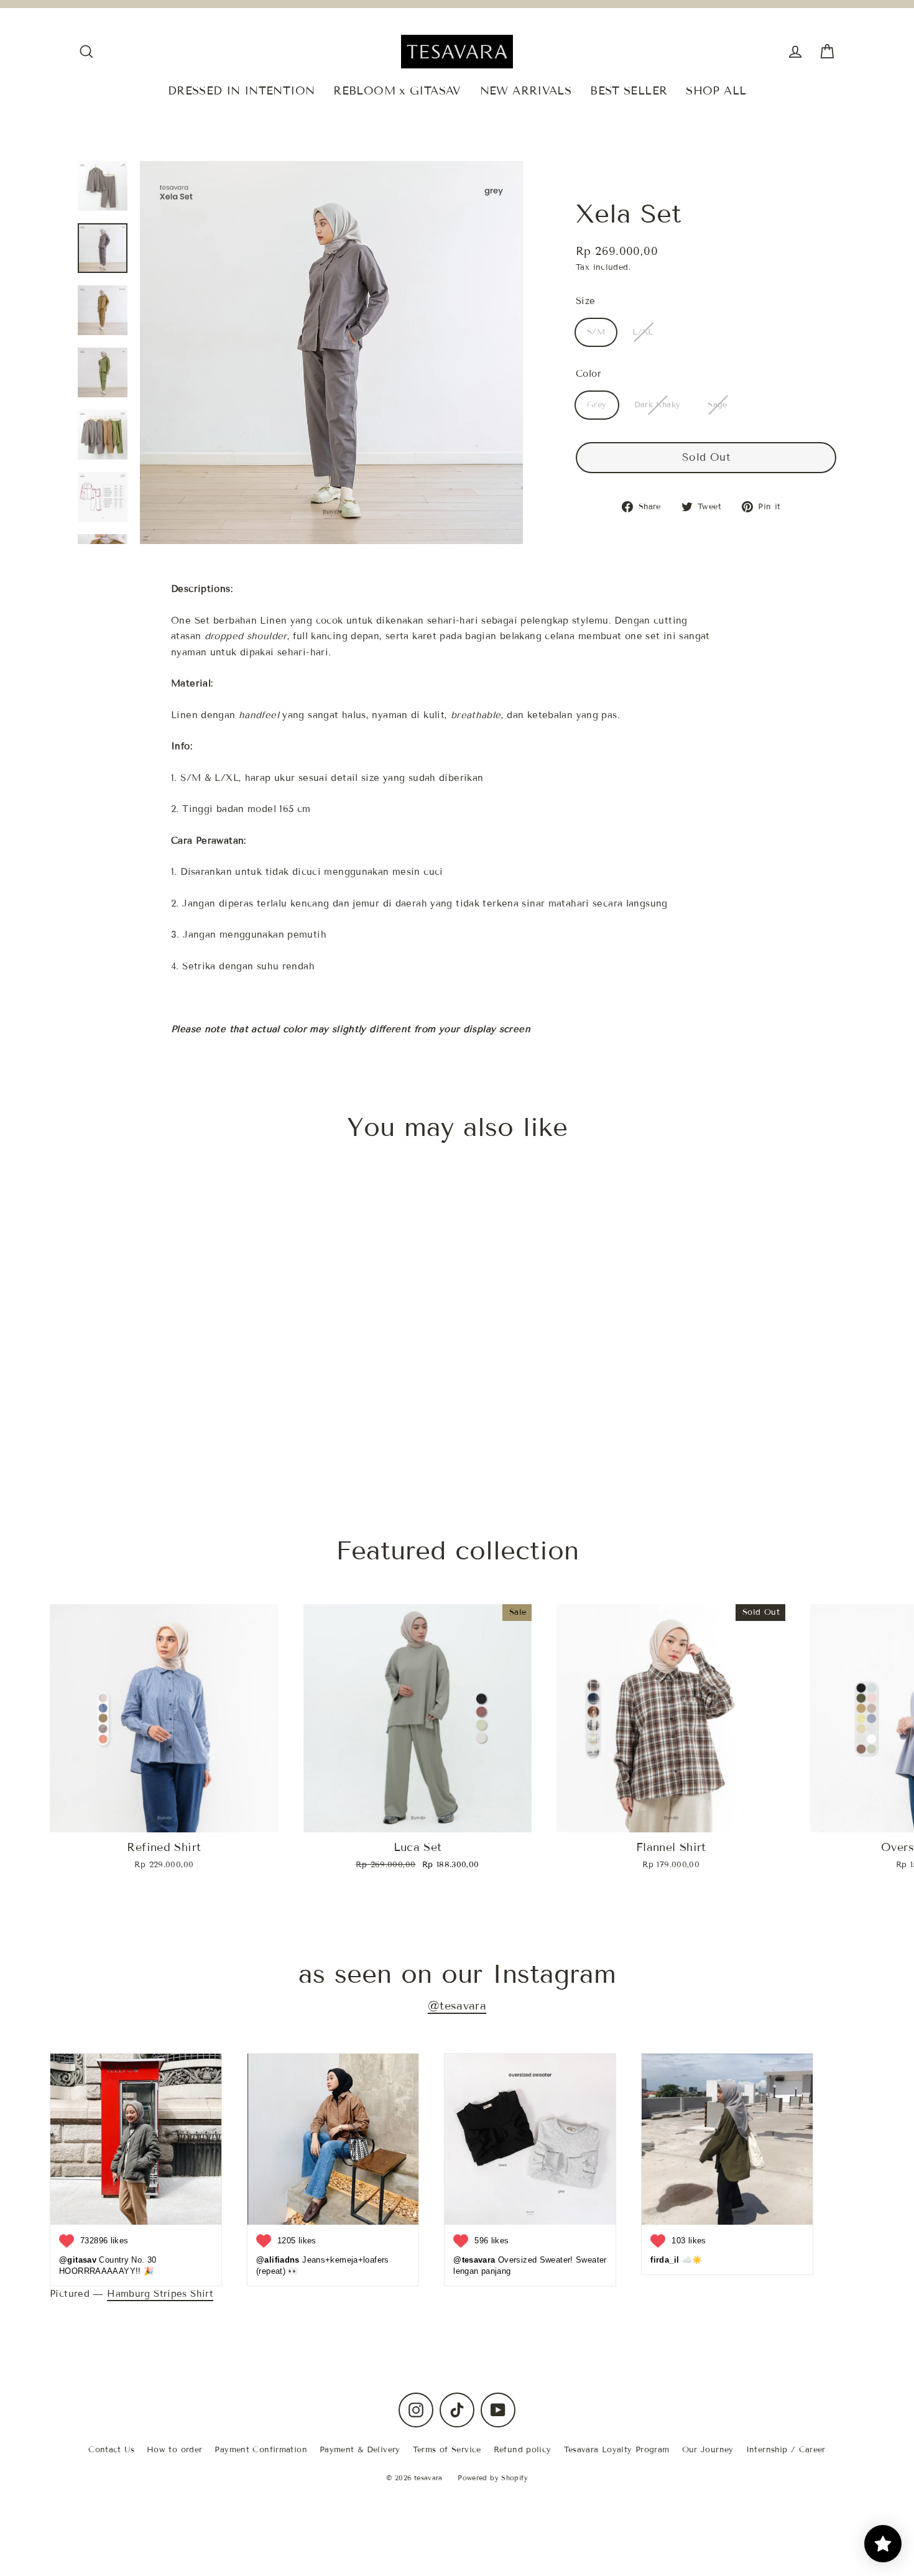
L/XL (643, 332)
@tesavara (457, 2006)
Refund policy (523, 2450)
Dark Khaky (658, 405)
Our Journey (708, 2450)
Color (589, 374)
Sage (718, 405)
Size (586, 301)
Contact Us (111, 2450)
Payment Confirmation (261, 2450)
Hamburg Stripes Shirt (160, 2294)
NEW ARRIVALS (526, 91)
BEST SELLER (629, 91)
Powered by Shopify (493, 2478)
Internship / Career (786, 2450)
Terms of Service (447, 2450)
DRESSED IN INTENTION (242, 91)
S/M (596, 332)
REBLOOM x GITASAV (397, 91)
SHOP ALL (716, 91)
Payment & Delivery (360, 2450)
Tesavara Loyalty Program (617, 2450)
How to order (175, 2450)
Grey (597, 405)
